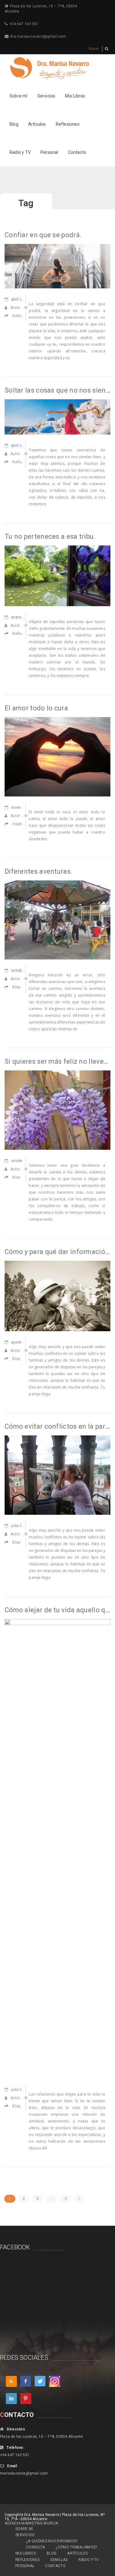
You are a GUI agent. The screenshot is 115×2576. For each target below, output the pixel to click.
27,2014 (25, 971)
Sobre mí (19, 96)
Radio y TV (20, 152)
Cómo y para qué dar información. (58, 1252)
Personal (49, 152)
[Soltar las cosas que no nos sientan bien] (57, 416)
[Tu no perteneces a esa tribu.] (57, 576)
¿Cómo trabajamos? (76, 2547)
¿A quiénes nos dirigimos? (52, 2541)
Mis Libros (75, 96)
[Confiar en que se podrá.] (57, 266)
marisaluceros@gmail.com (24, 2473)
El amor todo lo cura (36, 708)
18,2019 (24, 617)
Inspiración (22, 824)
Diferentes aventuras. (38, 871)
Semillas (59, 2560)
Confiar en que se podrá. (43, 235)
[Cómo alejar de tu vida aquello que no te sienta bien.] (57, 1848)
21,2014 (22, 2090)
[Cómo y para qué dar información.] (57, 1296)
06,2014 (25, 1342)
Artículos (37, 124)
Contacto (77, 152)
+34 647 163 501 (24, 24)
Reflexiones (68, 124)
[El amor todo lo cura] (57, 756)
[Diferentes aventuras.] (57, 920)
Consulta (35, 2547)
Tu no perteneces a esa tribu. (50, 536)
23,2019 (22, 299)
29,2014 (22, 1526)
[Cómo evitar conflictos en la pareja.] (57, 1475)
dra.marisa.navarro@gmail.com (38, 36)
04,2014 (28, 807)
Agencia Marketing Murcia (31, 2523)
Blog (14, 124)
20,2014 (25, 1161)
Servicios (46, 96)
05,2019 (22, 446)
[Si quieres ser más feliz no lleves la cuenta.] (57, 1110)
